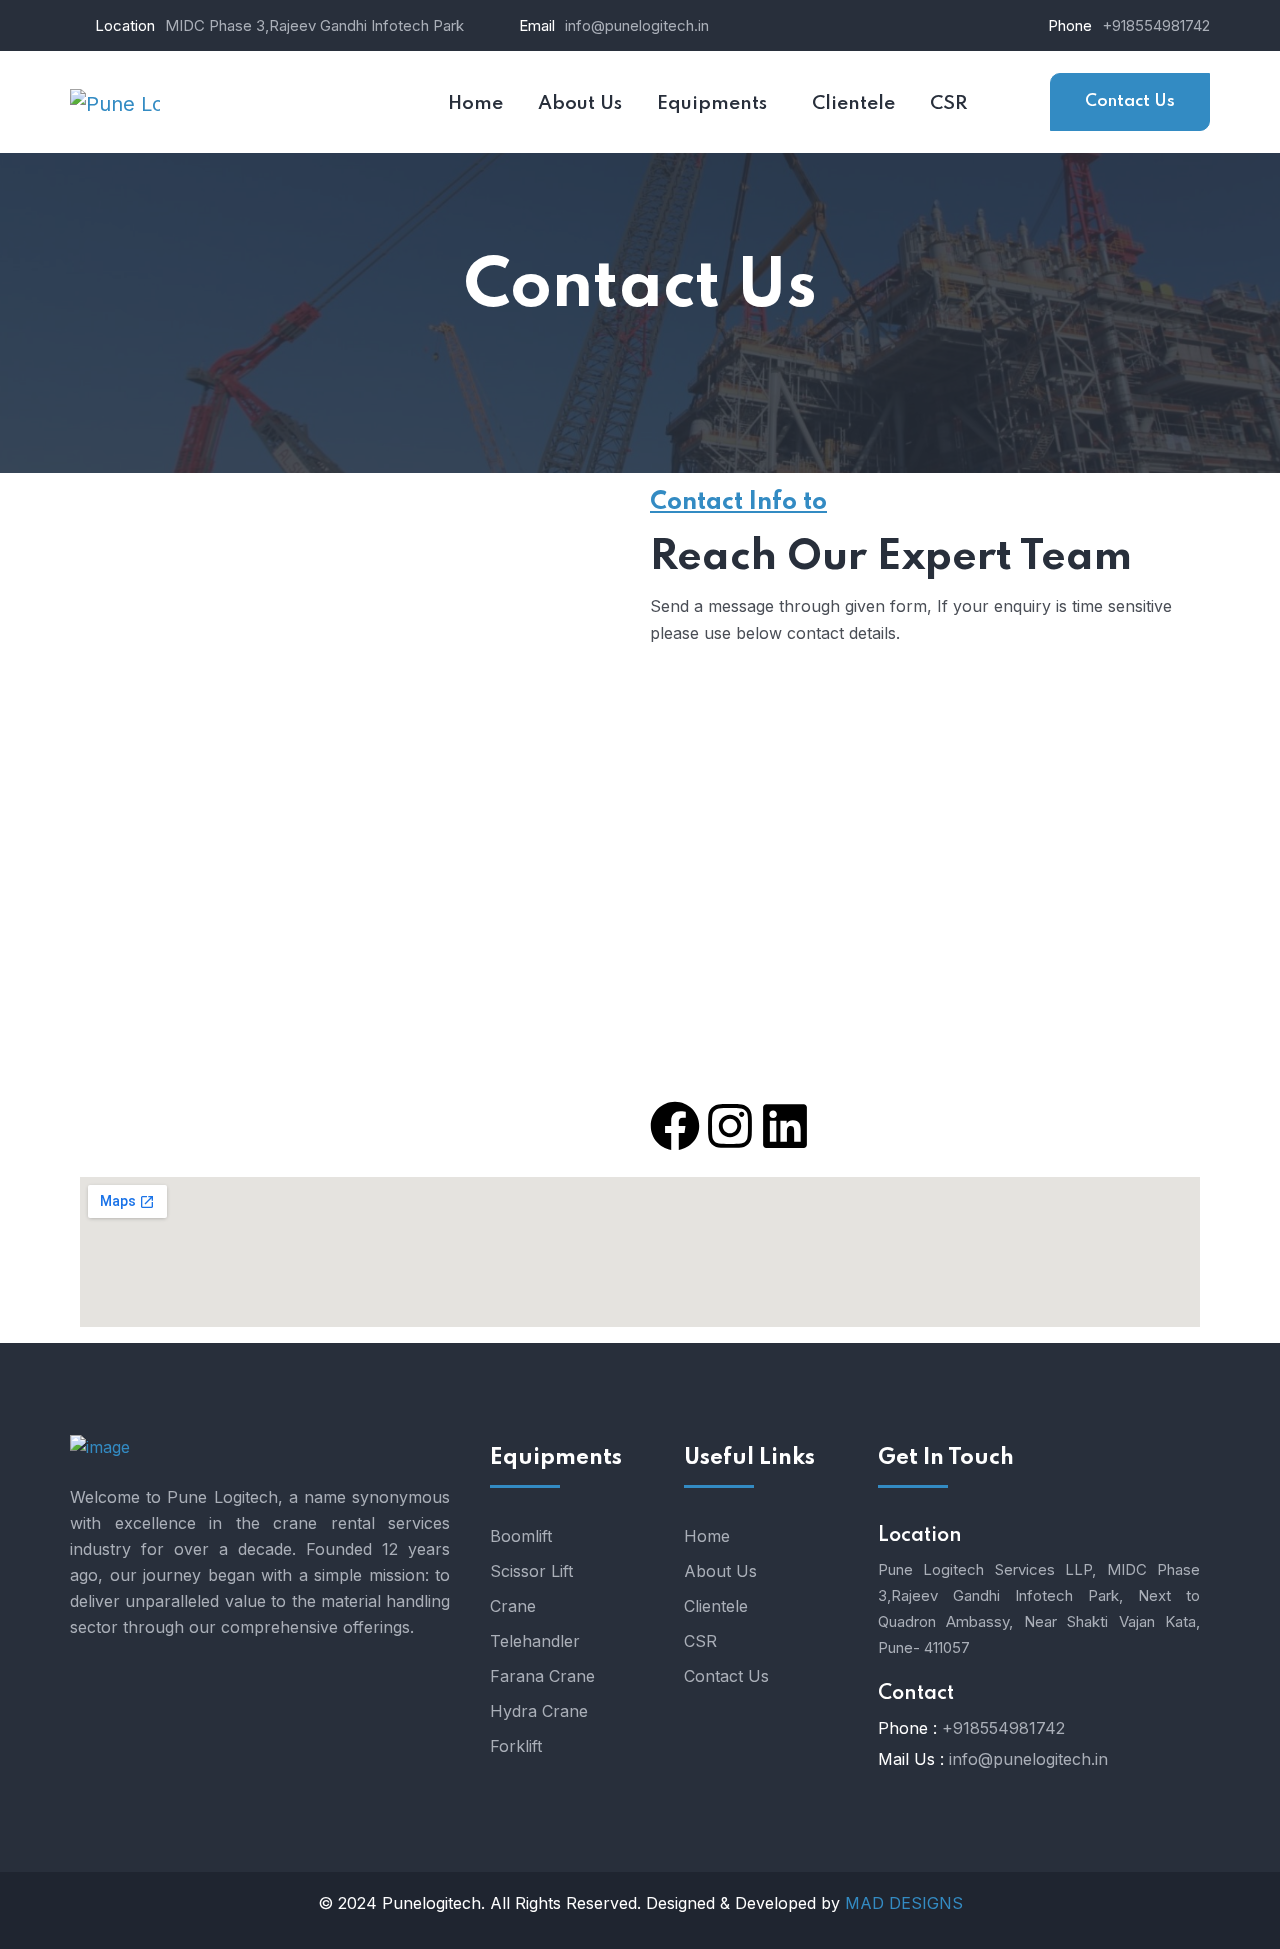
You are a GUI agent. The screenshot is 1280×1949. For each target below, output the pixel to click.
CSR (700, 1641)
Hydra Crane (539, 1711)
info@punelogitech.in (637, 25)
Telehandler (535, 1641)
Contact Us (1130, 101)
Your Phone (170, 837)
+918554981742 (1156, 25)
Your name (166, 639)
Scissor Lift (531, 1571)
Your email (167, 738)
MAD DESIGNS (904, 1903)
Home (707, 1536)
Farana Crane (542, 1676)
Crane (513, 1606)
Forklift (516, 1746)
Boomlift (521, 1536)
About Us (720, 1571)
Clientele (716, 1606)
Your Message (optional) (220, 936)
